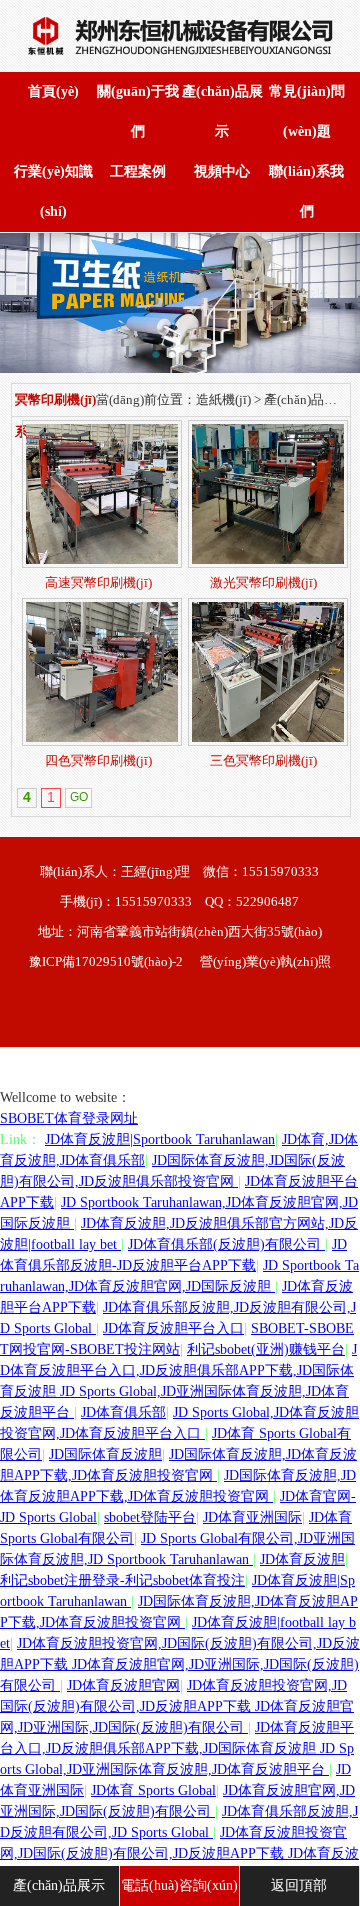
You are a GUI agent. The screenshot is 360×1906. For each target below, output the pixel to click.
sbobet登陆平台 (150, 1517)
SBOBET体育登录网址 (69, 1118)
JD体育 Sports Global (153, 1790)
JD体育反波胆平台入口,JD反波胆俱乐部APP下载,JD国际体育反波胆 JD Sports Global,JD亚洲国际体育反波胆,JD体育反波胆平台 (177, 1748)
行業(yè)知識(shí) (53, 191)
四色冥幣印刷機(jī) (98, 760)
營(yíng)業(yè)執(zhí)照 (265, 961)
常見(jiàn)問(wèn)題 (307, 111)
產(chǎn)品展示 (222, 111)
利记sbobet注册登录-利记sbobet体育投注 (122, 1580)
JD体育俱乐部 (123, 1412)
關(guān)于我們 (138, 111)
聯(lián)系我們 (306, 191)
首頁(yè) (53, 91)
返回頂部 (299, 1885)
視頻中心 (222, 171)
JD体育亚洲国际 (252, 1517)
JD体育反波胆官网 (123, 1685)
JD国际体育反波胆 (105, 1454)
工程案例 (138, 171)
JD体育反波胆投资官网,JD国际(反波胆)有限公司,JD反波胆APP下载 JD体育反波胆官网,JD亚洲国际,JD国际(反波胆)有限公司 (180, 1664)
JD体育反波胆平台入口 (173, 1328)
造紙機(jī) (223, 399)
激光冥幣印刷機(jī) (263, 582)
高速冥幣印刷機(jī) (98, 582)
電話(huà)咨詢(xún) (179, 1885)
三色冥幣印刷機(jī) (263, 760)
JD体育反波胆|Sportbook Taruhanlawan (160, 1139)
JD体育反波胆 (302, 1559)
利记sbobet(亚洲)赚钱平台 (266, 1349)
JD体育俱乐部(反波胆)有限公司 (226, 1244)
